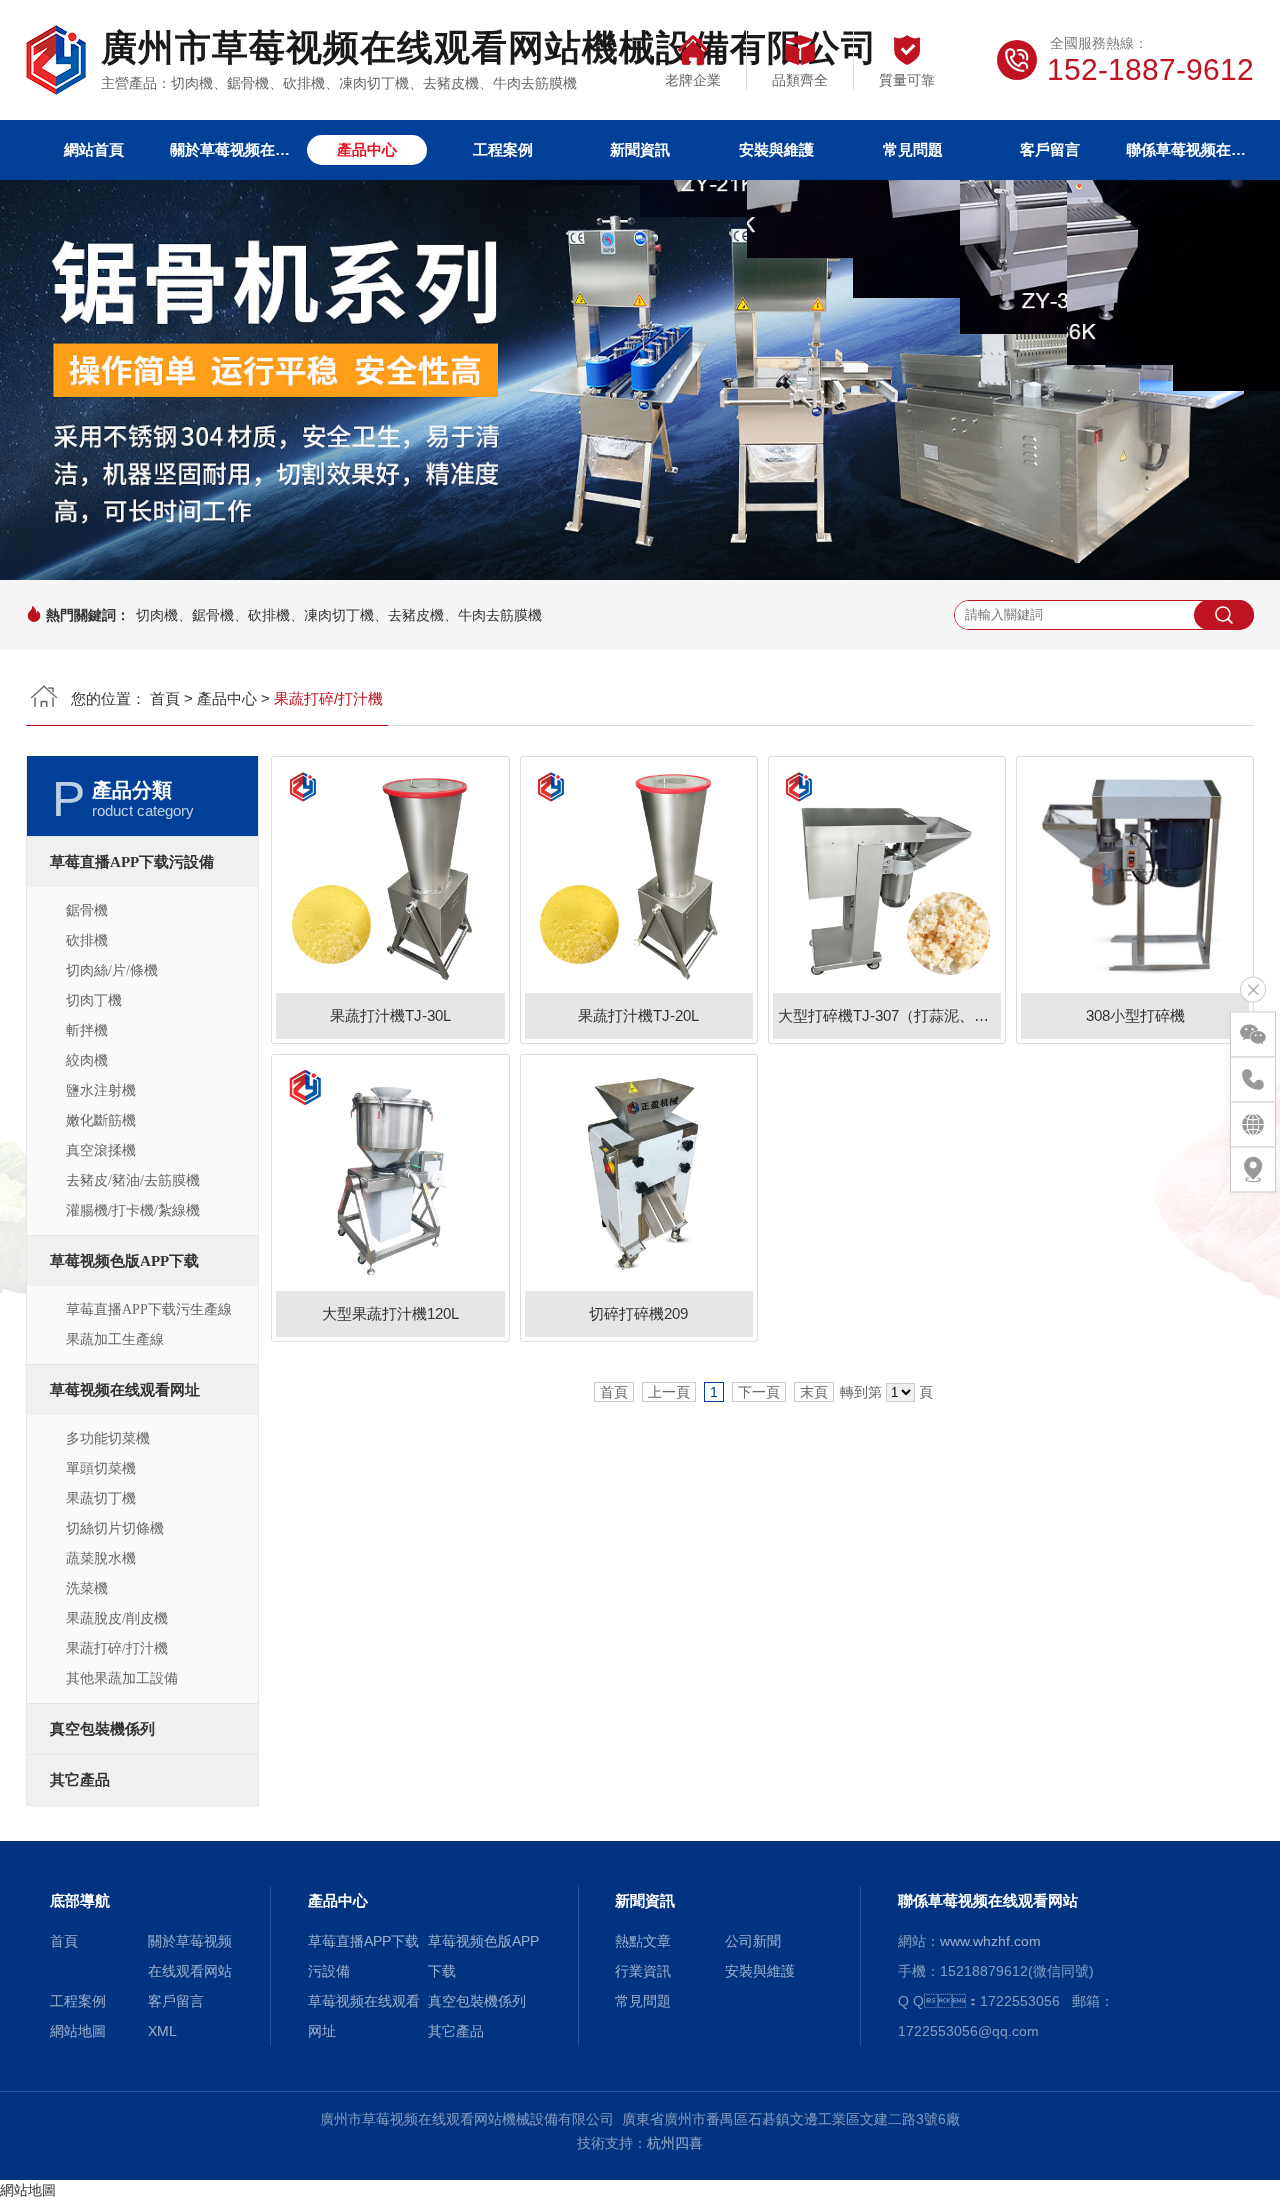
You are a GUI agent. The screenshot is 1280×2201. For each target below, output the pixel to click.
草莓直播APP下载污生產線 (149, 1309)
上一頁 (669, 1392)
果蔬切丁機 (101, 1498)
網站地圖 (78, 2031)
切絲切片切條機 (115, 1528)
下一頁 (759, 1392)
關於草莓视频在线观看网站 (230, 149)
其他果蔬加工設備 (122, 1678)
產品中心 (367, 149)
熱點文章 (643, 1941)
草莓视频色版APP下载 (124, 1261)
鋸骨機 (87, 910)
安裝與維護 (776, 149)
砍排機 (87, 940)
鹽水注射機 (101, 1090)
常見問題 (913, 149)
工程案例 (503, 149)
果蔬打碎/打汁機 (117, 1648)
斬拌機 (87, 1030)
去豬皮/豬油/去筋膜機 (133, 1180)
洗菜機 (87, 1588)
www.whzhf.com (990, 1941)
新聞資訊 (640, 149)
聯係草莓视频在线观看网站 (1186, 149)
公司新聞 (753, 1941)
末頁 (814, 1392)
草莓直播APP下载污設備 (132, 862)
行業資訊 (643, 1971)
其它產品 (80, 1780)
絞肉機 (87, 1060)
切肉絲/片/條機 (112, 970)
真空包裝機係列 (102, 1729)
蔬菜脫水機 (101, 1558)
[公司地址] (1253, 1169)
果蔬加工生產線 (115, 1339)
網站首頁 (94, 149)
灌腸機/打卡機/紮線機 (133, 1210)
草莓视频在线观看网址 (125, 1390)
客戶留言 (1050, 149)
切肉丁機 (94, 1000)
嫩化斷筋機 (101, 1120)
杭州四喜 (675, 2143)
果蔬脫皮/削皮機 (117, 1618)
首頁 (165, 698)
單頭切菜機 (101, 1468)
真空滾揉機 (101, 1150)
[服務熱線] (1253, 1079)
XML (162, 2031)
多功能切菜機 (108, 1438)
